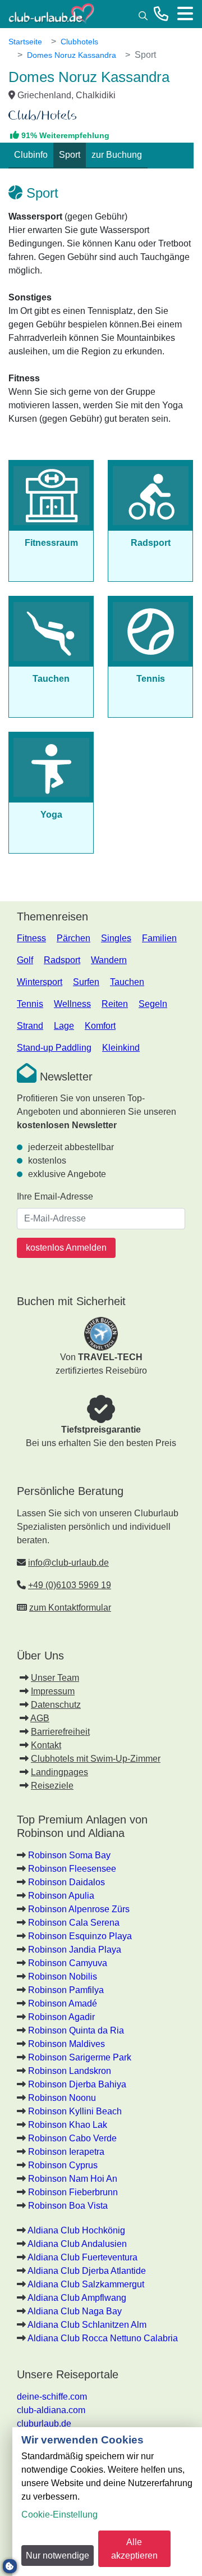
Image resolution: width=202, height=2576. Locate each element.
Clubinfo (31, 155)
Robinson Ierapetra (66, 2152)
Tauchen (127, 982)
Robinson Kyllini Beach (75, 2111)
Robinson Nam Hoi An (73, 2179)
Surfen (86, 982)
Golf (25, 960)
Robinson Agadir (61, 2017)
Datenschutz (56, 1705)
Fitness (31, 938)
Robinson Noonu (62, 2098)
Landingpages (59, 1772)
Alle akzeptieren (134, 2549)
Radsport (62, 960)
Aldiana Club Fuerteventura (82, 2257)
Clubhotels (79, 42)
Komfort (100, 1026)
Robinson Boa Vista (68, 2206)
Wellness (72, 1004)
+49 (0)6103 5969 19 (70, 1585)
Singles (116, 938)
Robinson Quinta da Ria (76, 2030)
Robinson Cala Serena (74, 1923)
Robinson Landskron (70, 2071)
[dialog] (107, 2502)
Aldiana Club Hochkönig (76, 2230)
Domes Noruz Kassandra (72, 55)
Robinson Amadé (63, 2003)
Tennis (30, 1004)
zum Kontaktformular (70, 1608)
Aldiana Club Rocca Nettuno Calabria (103, 2338)
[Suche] (143, 15)
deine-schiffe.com (52, 2397)
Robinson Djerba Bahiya (77, 2084)
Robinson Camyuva (68, 1963)
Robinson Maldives (66, 2044)
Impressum (53, 1691)
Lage (64, 1026)
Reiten (115, 1004)
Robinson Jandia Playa (75, 1950)
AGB (40, 1718)
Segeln (153, 1004)
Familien (159, 938)
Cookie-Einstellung (59, 2515)
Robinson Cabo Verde (72, 2138)
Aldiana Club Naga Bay (75, 2311)
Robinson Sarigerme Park (80, 2057)
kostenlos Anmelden (66, 1248)
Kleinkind (121, 1048)
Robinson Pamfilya (66, 1990)
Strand (30, 1026)
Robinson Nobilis (63, 1977)
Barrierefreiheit (60, 1732)
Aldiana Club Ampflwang (77, 2298)
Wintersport (40, 982)
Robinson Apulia (61, 1896)
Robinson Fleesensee (72, 1869)
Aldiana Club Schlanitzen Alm (87, 2325)
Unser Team (55, 1678)
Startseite (25, 42)
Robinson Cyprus (63, 2165)
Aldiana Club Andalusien (77, 2244)
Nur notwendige (58, 2556)
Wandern (109, 960)
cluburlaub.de (44, 2424)
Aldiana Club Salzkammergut (86, 2284)
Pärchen (74, 938)
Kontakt (46, 1745)
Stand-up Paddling (54, 1048)
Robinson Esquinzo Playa (80, 1936)
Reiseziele (52, 1786)
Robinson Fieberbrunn (73, 2192)
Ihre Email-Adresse (55, 1196)
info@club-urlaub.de (68, 1563)
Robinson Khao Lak (68, 2125)
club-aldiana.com (51, 2410)
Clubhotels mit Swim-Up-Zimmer (96, 1759)
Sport (70, 155)
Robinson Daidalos (66, 1882)
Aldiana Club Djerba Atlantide (87, 2271)
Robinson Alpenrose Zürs (79, 1909)
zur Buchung (117, 155)
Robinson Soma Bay (69, 1855)
